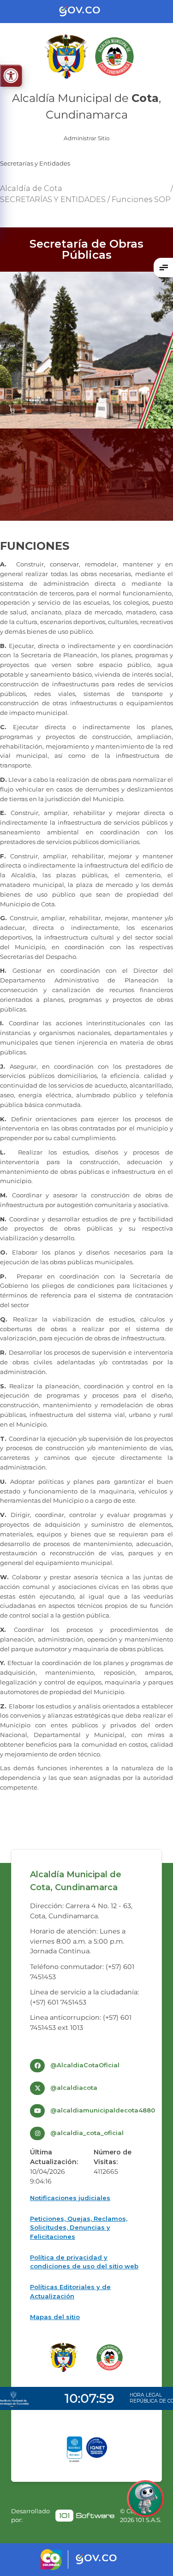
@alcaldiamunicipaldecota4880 (103, 2110)
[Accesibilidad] (11, 76)
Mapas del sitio (55, 2317)
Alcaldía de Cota (31, 188)
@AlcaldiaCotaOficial (85, 2065)
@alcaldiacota (74, 2088)
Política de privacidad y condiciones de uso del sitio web (84, 2262)
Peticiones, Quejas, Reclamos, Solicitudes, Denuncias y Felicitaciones (79, 2228)
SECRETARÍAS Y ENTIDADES (53, 199)
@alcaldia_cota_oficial (87, 2133)
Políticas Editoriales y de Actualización (70, 2291)
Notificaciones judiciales (70, 2198)
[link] (85, 2516)
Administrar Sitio (87, 138)
